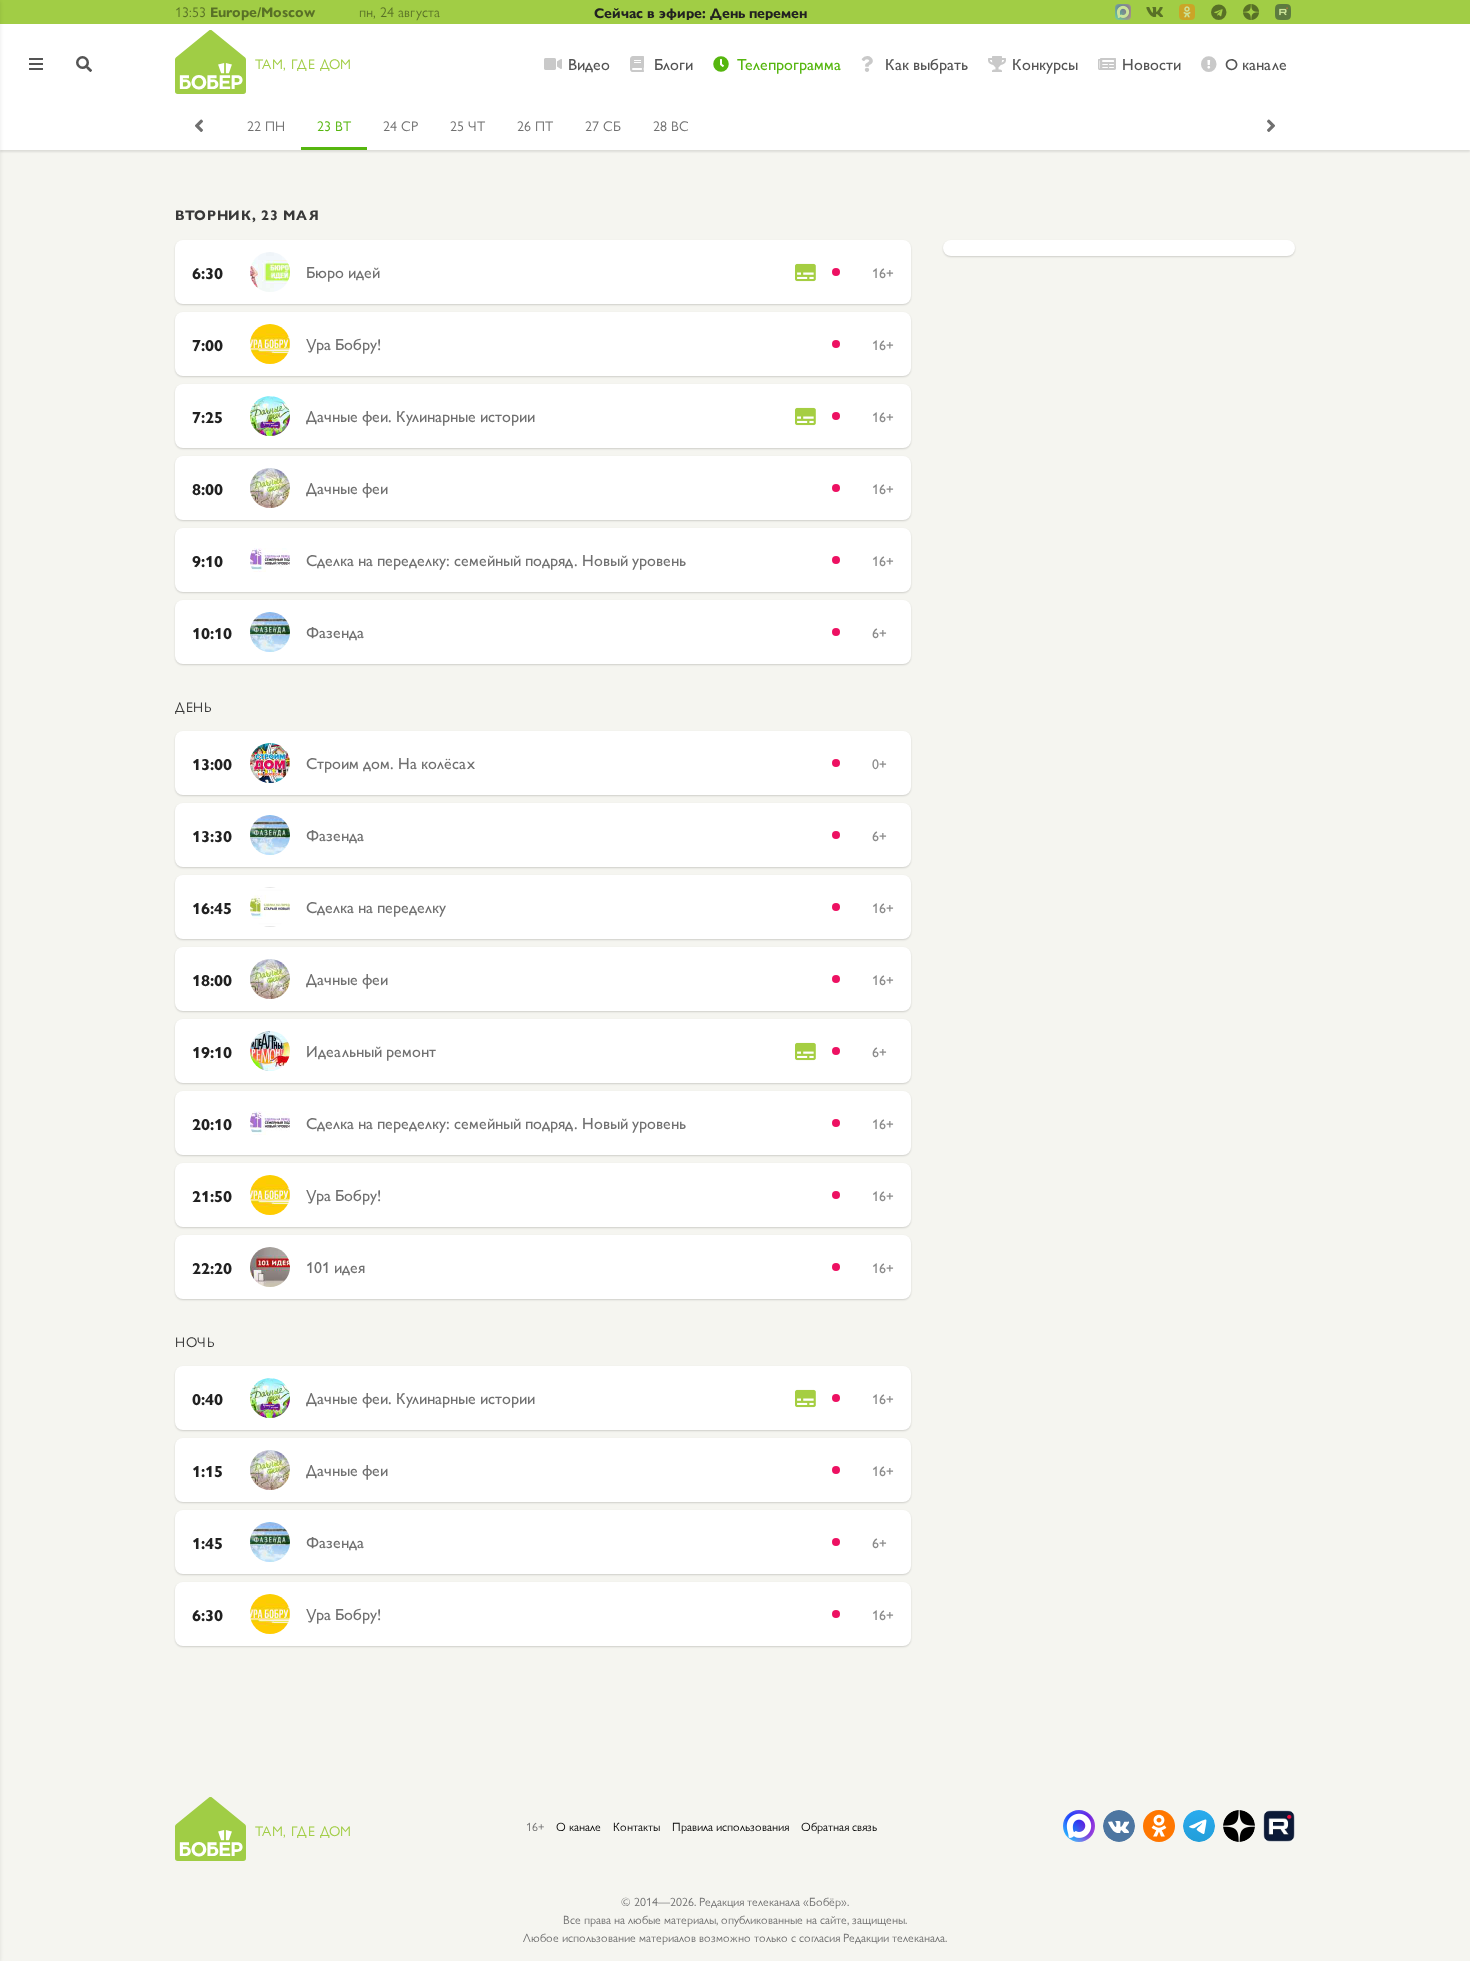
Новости (1151, 64)
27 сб (603, 125)
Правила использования (730, 1826)
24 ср (400, 125)
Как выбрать (926, 64)
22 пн (266, 125)
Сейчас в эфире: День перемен (700, 12)
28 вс (671, 125)
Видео (589, 64)
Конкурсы (1045, 64)
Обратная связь (839, 1826)
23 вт (334, 125)
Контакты (636, 1826)
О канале (1256, 64)
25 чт (467, 125)
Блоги (673, 64)
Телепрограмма (789, 64)
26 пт (535, 125)
